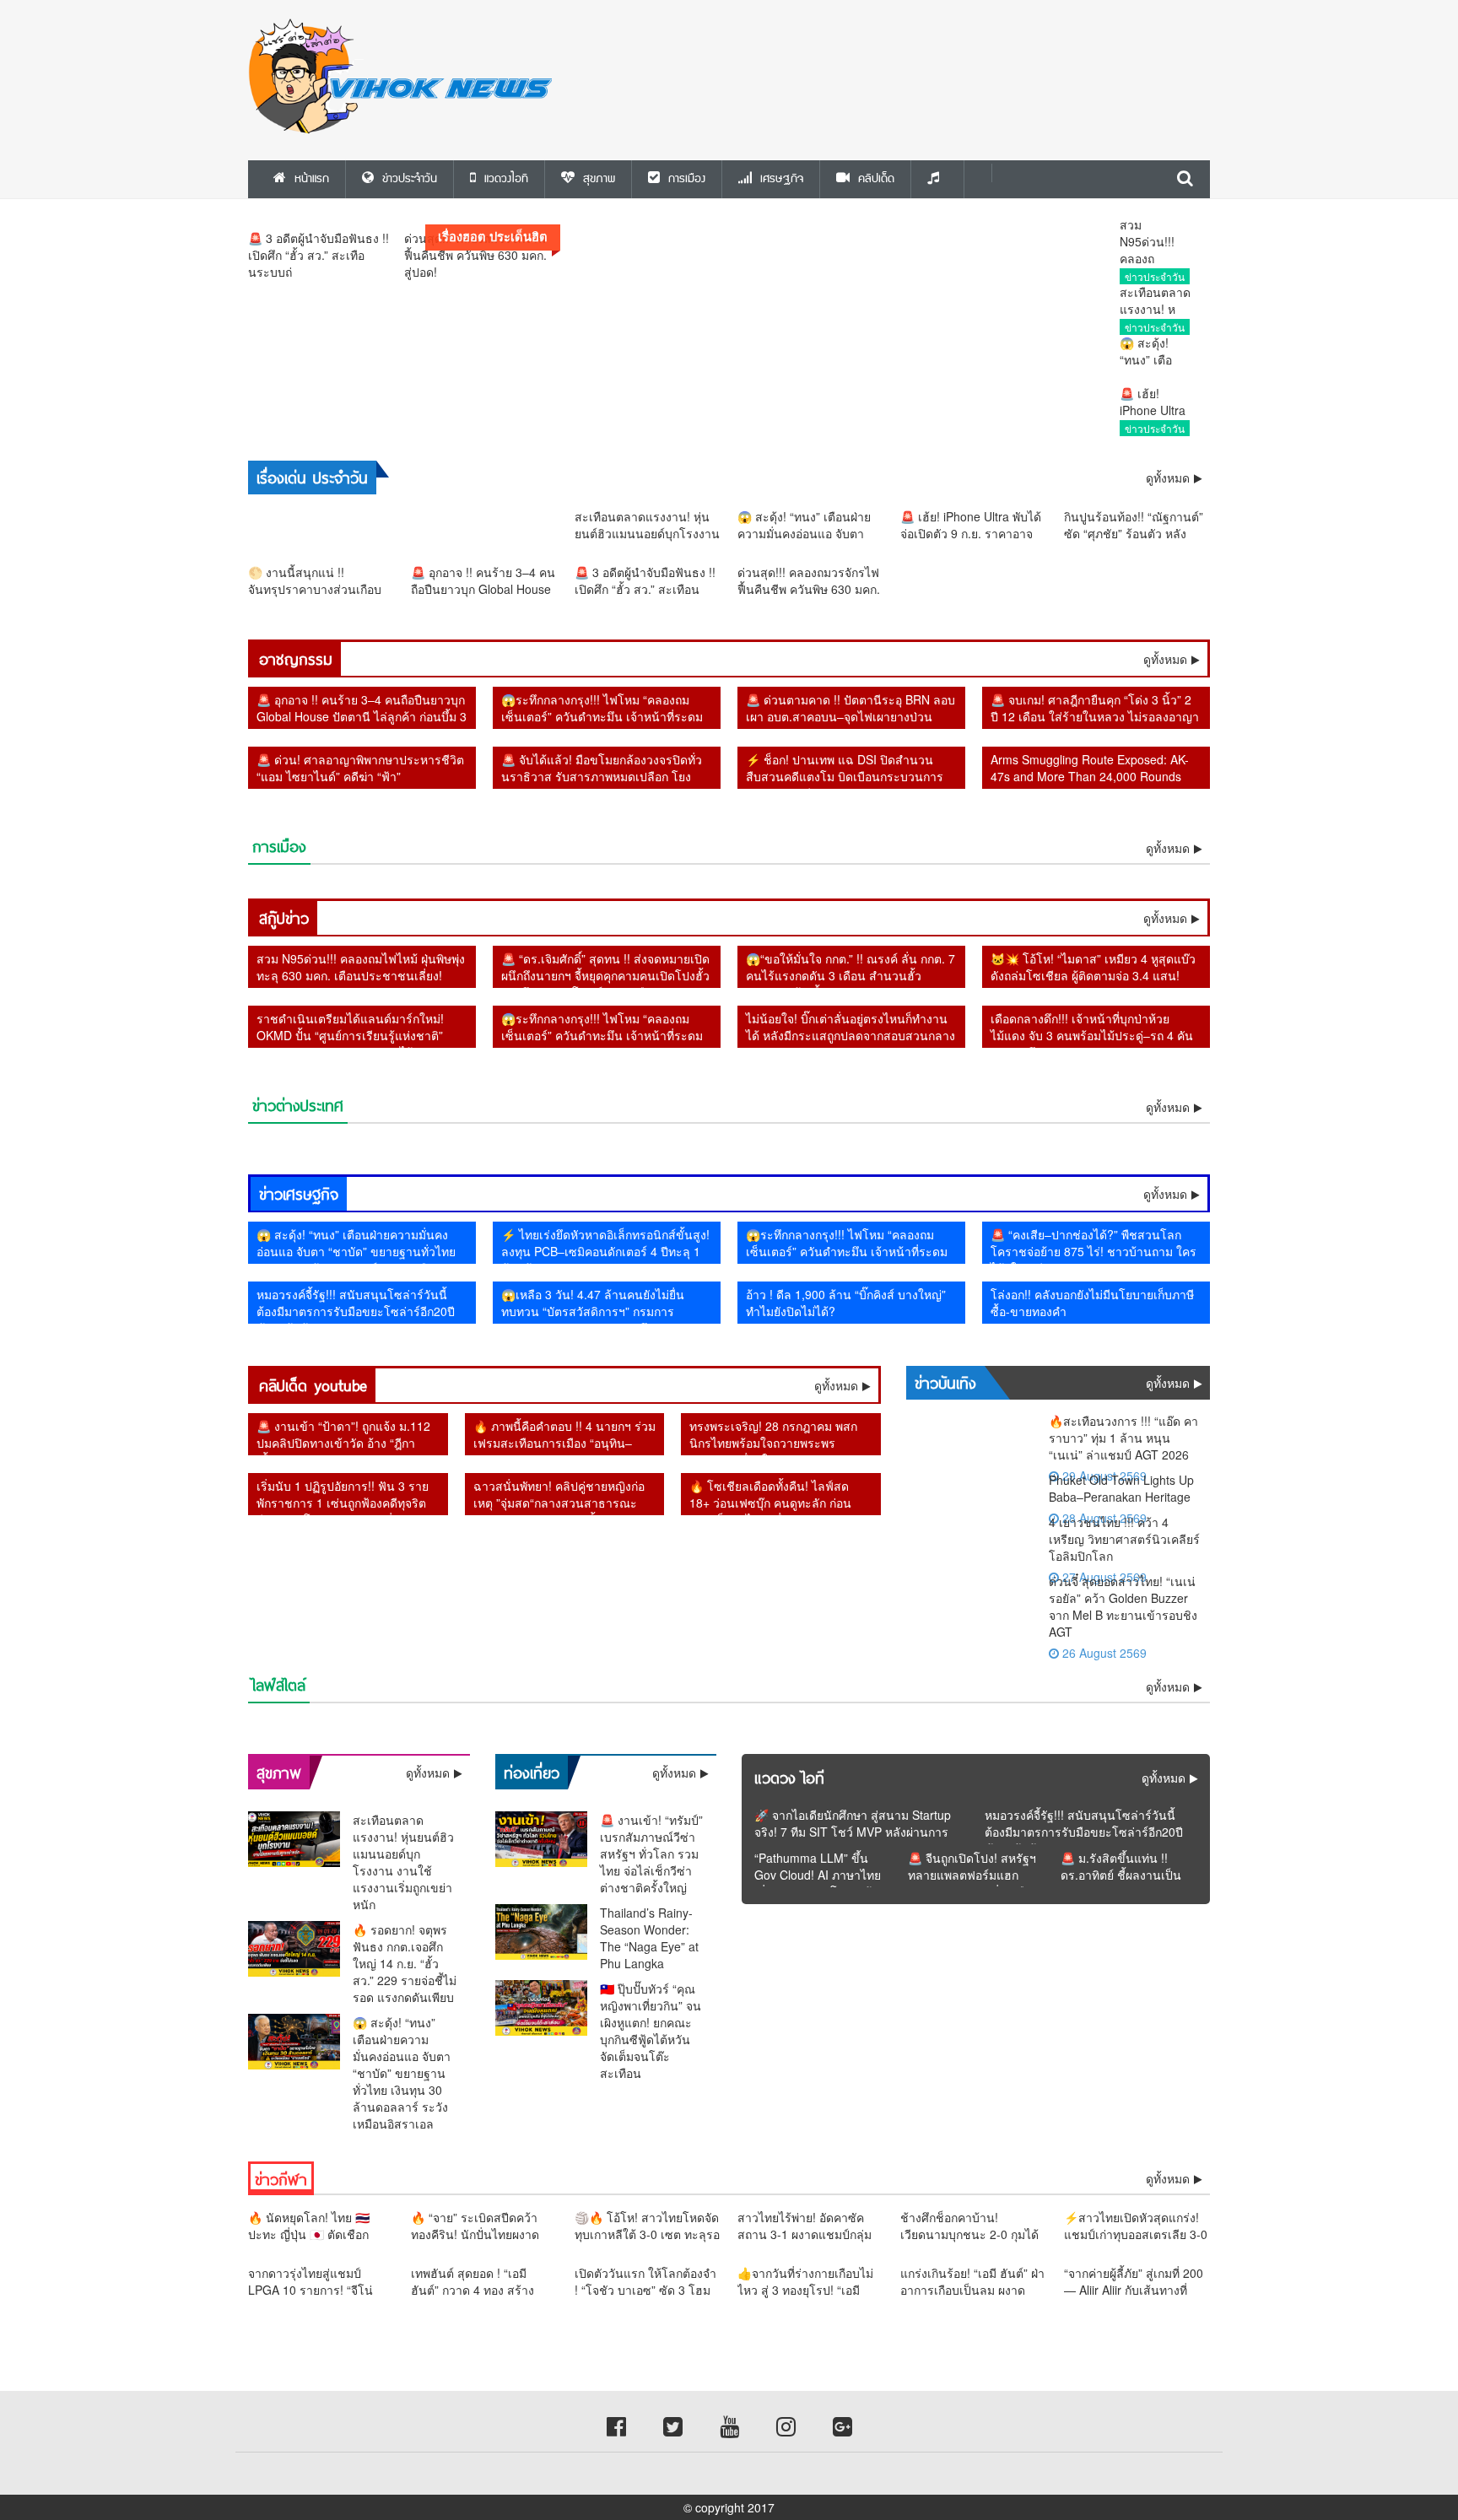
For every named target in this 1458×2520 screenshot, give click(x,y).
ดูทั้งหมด (1165, 659)
